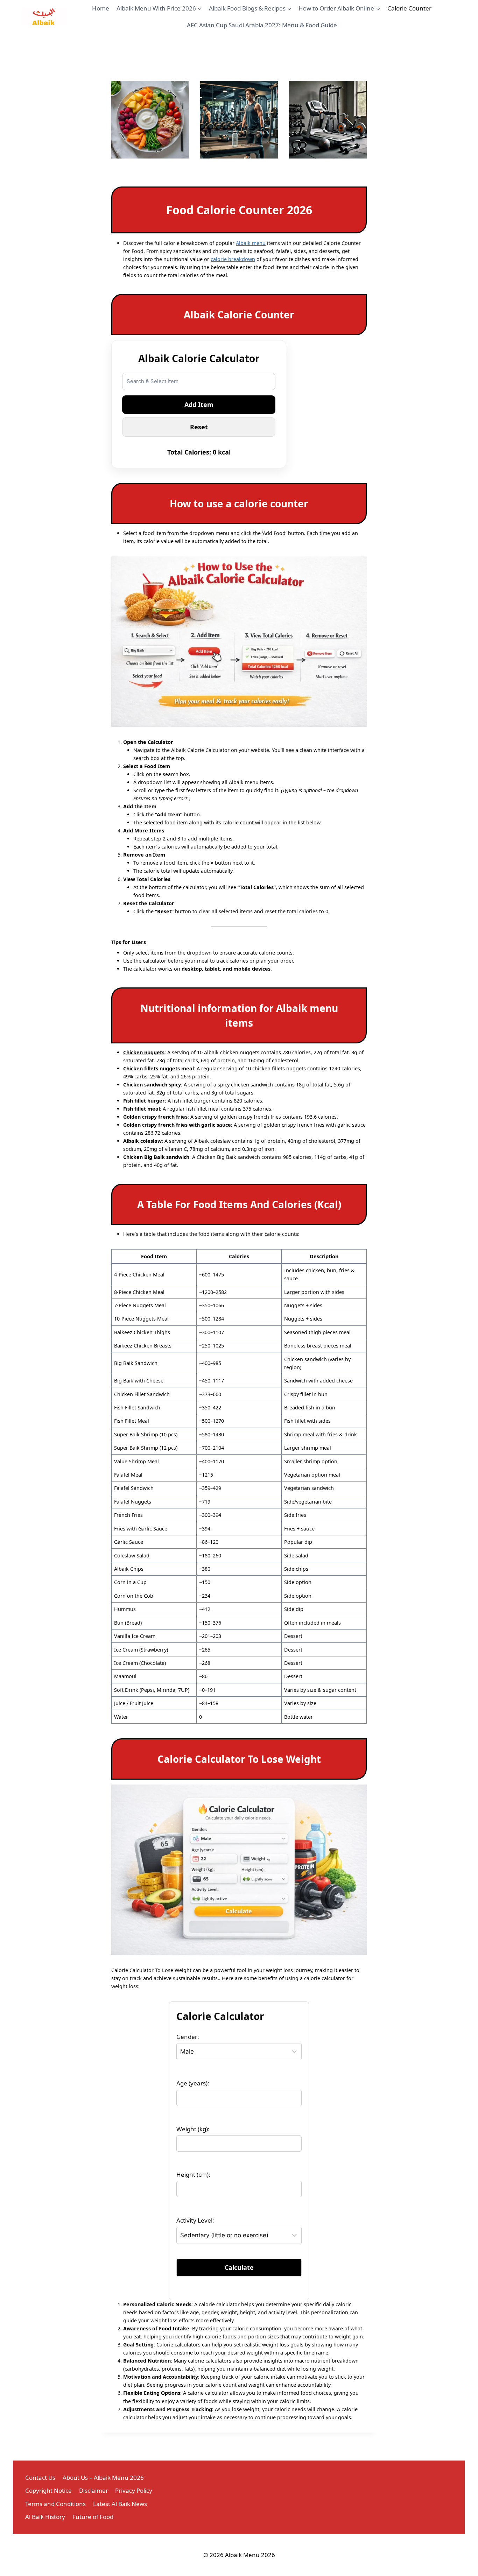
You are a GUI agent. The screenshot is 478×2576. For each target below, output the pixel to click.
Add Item (199, 404)
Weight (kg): (193, 2129)
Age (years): (193, 2083)
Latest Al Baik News (120, 2504)
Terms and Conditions (55, 2504)
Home (101, 8)
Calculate (239, 2267)
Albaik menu (251, 243)
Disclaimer (94, 2490)
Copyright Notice (48, 2490)
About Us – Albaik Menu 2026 (103, 2478)
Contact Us (40, 2478)
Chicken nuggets (144, 1052)
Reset (199, 427)
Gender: (188, 2037)
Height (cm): (193, 2174)
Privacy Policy (134, 2490)
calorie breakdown (233, 259)
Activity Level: (195, 2220)
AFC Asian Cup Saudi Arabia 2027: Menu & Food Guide (262, 25)
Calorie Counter (409, 8)
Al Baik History (45, 2517)
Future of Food (93, 2517)
